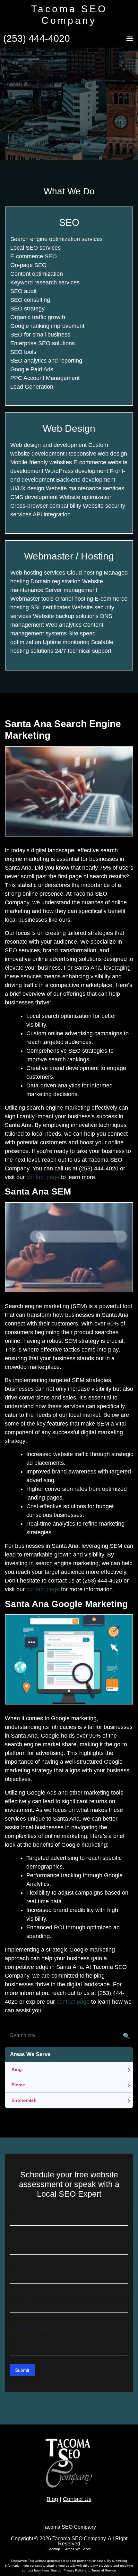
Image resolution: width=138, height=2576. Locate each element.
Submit (22, 2370)
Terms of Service (104, 2570)
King (17, 2069)
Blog (52, 2499)
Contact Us (77, 2499)
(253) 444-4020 (37, 38)
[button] (129, 39)
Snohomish (24, 2100)
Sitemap (54, 2549)
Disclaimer (19, 2561)
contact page (43, 1177)
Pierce (18, 2085)
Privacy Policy (74, 2570)
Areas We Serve (78, 2549)
